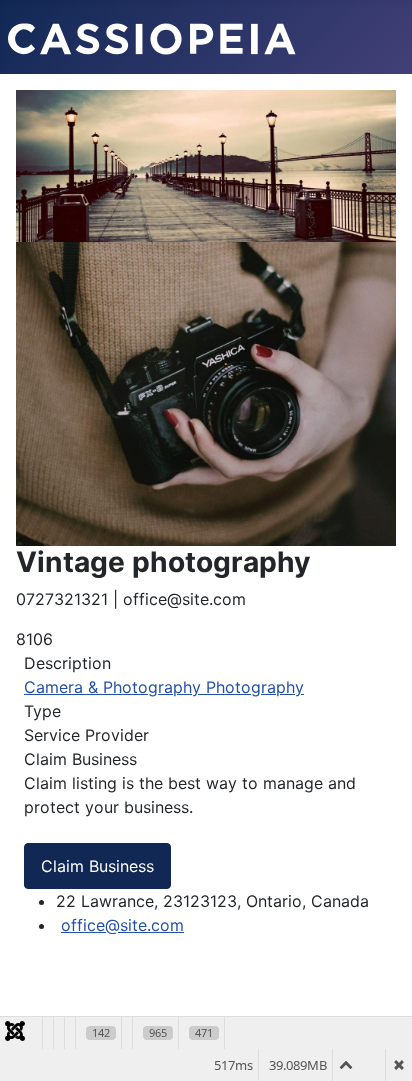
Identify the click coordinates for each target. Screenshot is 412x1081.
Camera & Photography (115, 687)
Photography (255, 687)
